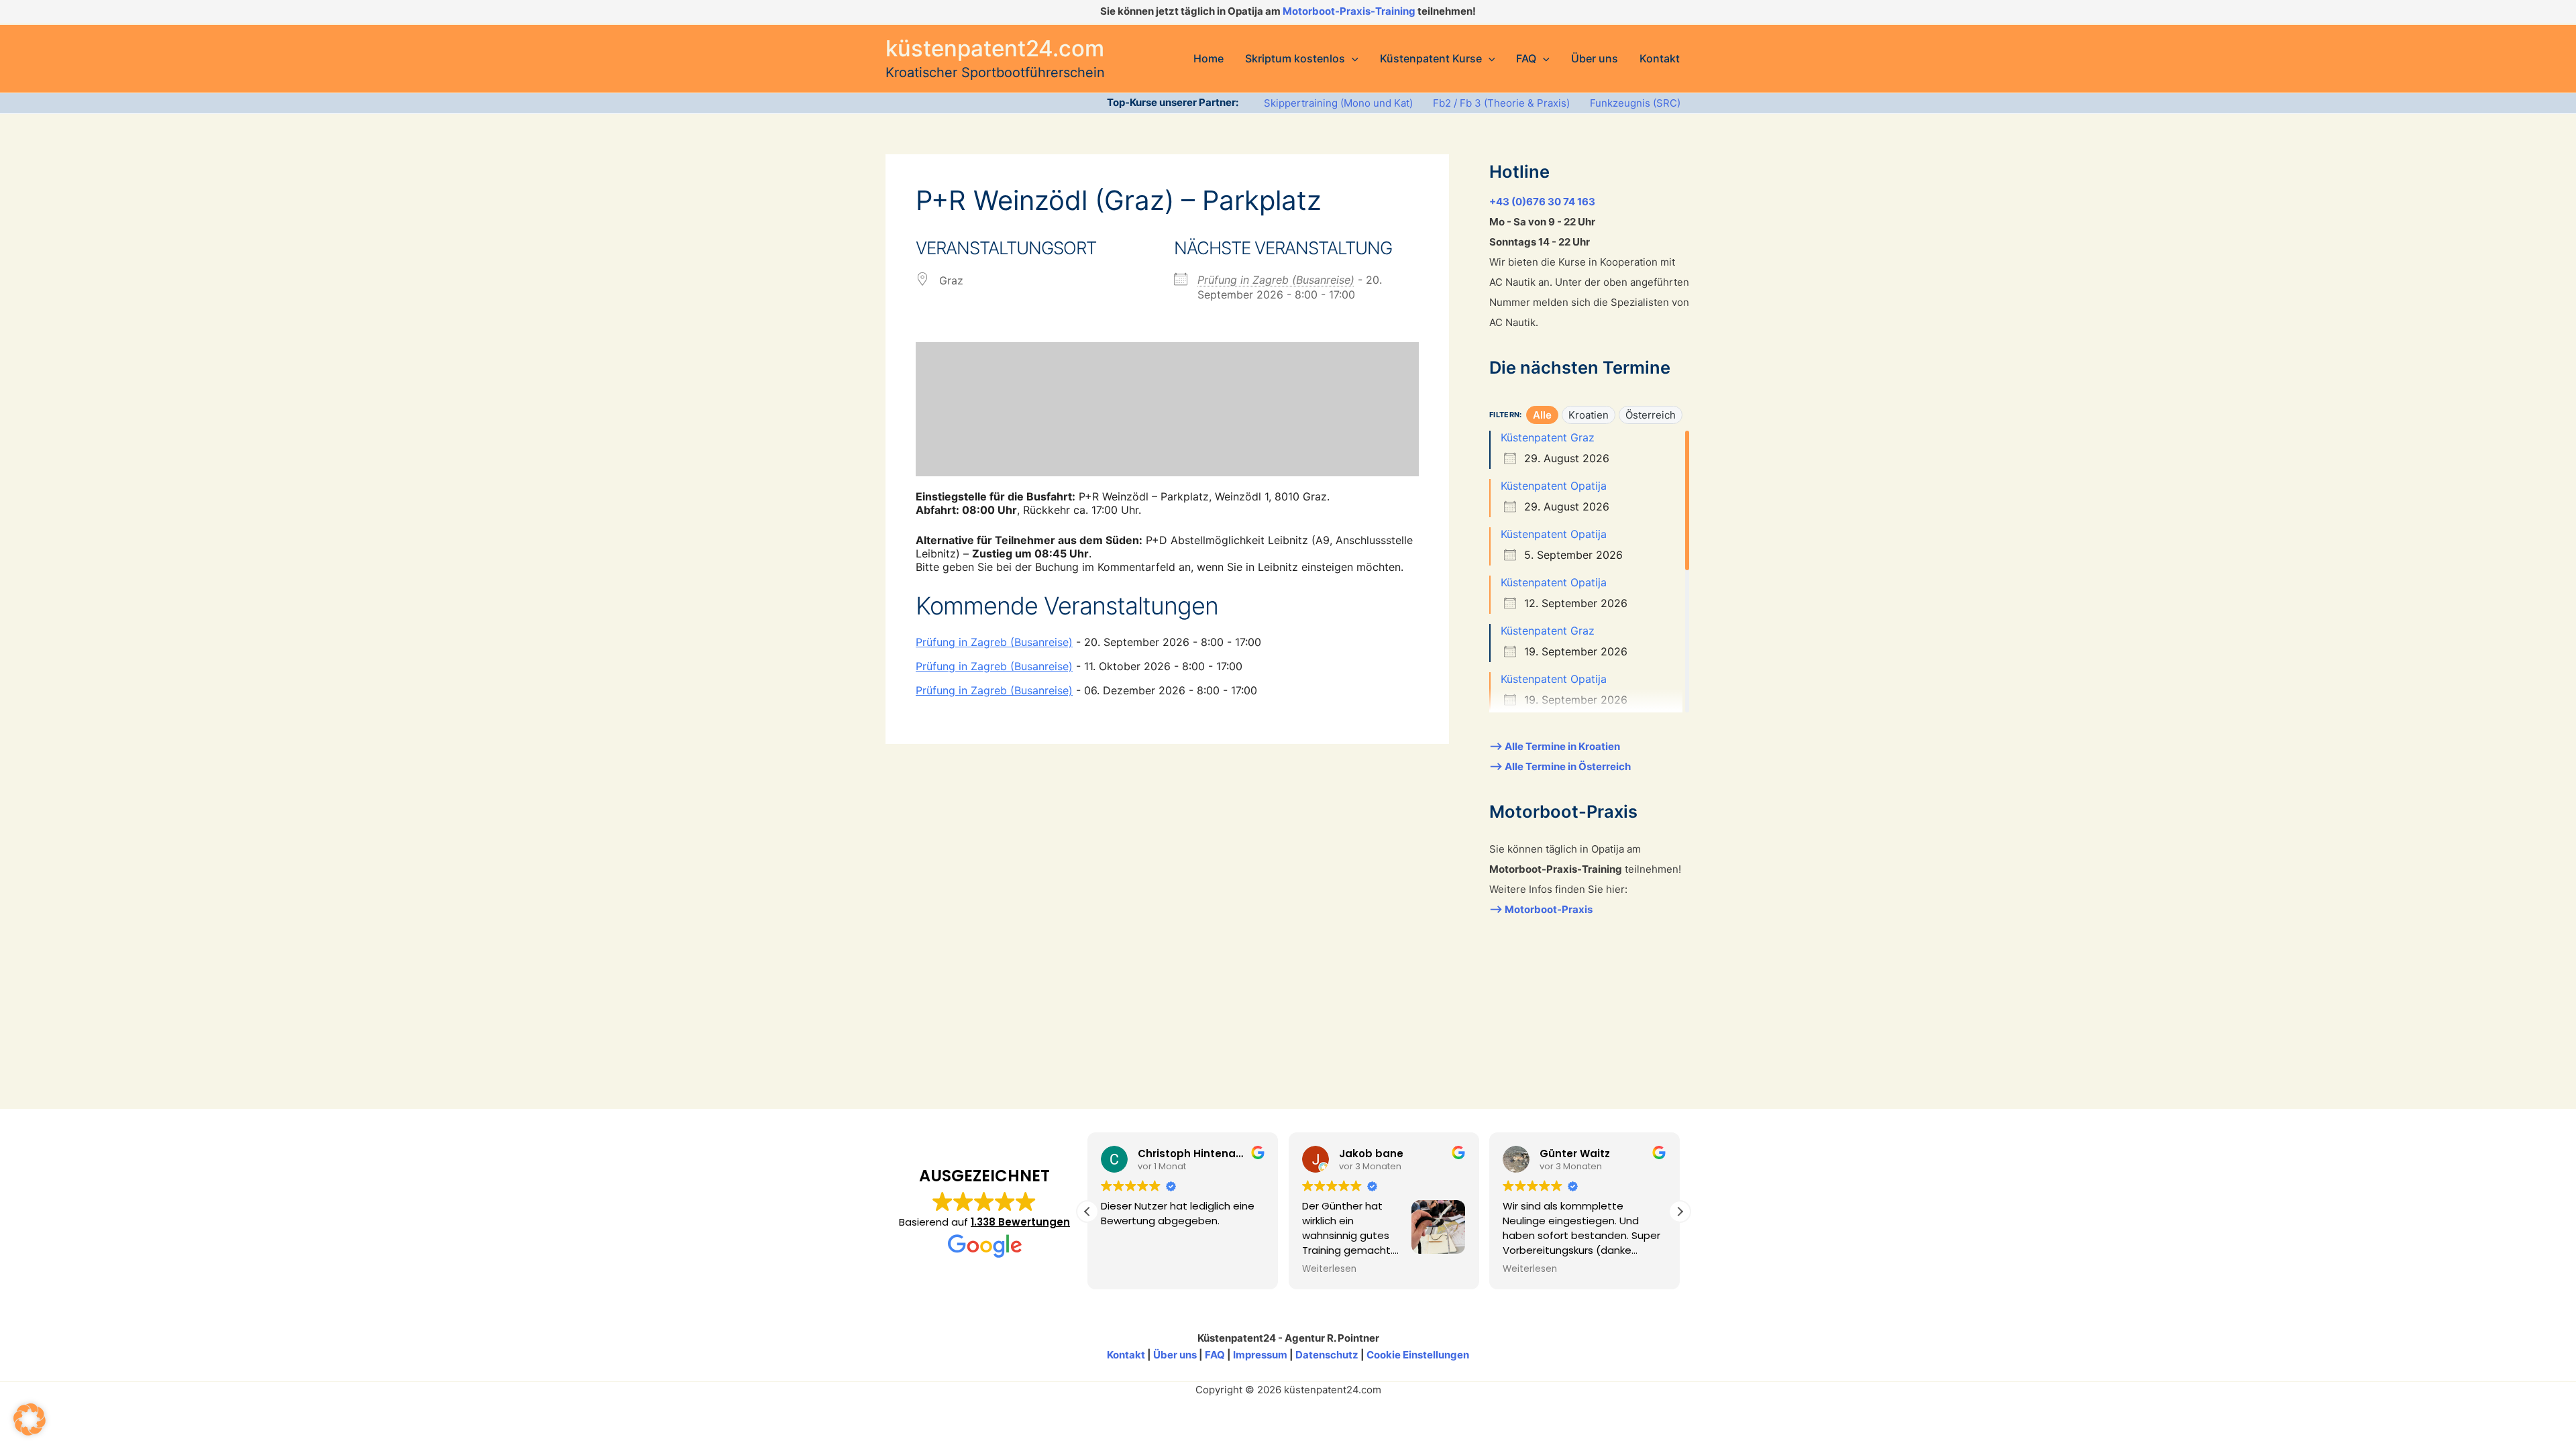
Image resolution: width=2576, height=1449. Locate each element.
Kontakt (1126, 1355)
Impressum (1260, 1355)
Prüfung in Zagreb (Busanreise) (1276, 280)
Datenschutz (1327, 1355)
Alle (1542, 415)
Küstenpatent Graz (1548, 437)
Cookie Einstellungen (1418, 1355)
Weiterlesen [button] (1329, 1269)
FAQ (1215, 1355)
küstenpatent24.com (995, 48)
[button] (1352, 58)
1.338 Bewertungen (1020, 1222)
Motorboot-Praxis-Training (1349, 11)
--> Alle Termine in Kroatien (1555, 746)
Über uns (1175, 1355)
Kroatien (1589, 415)
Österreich (1651, 415)
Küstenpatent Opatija (1554, 486)
